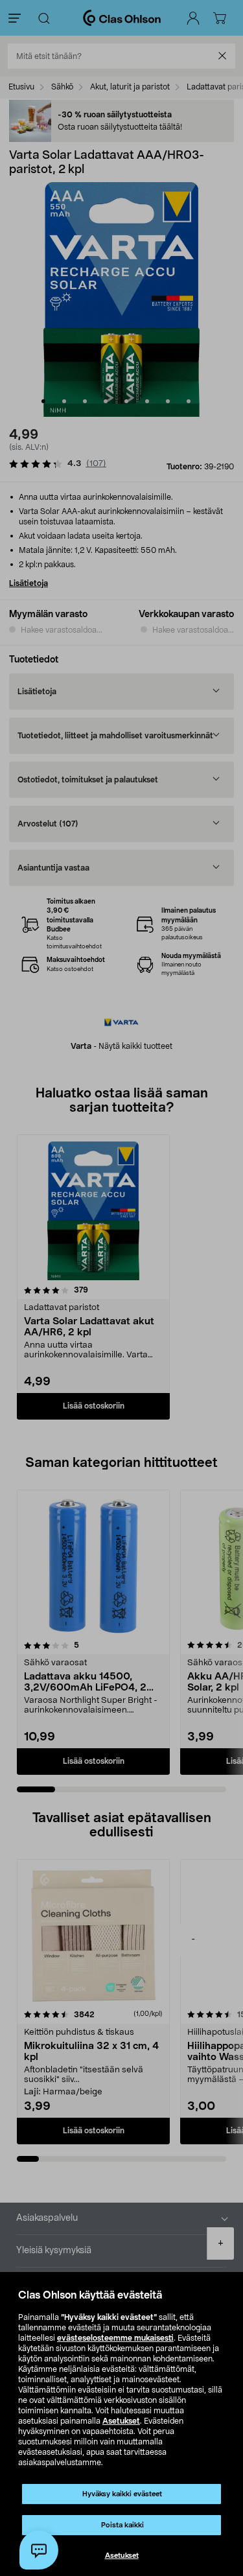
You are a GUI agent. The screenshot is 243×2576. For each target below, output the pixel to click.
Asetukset (121, 2421)
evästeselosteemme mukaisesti (115, 2338)
